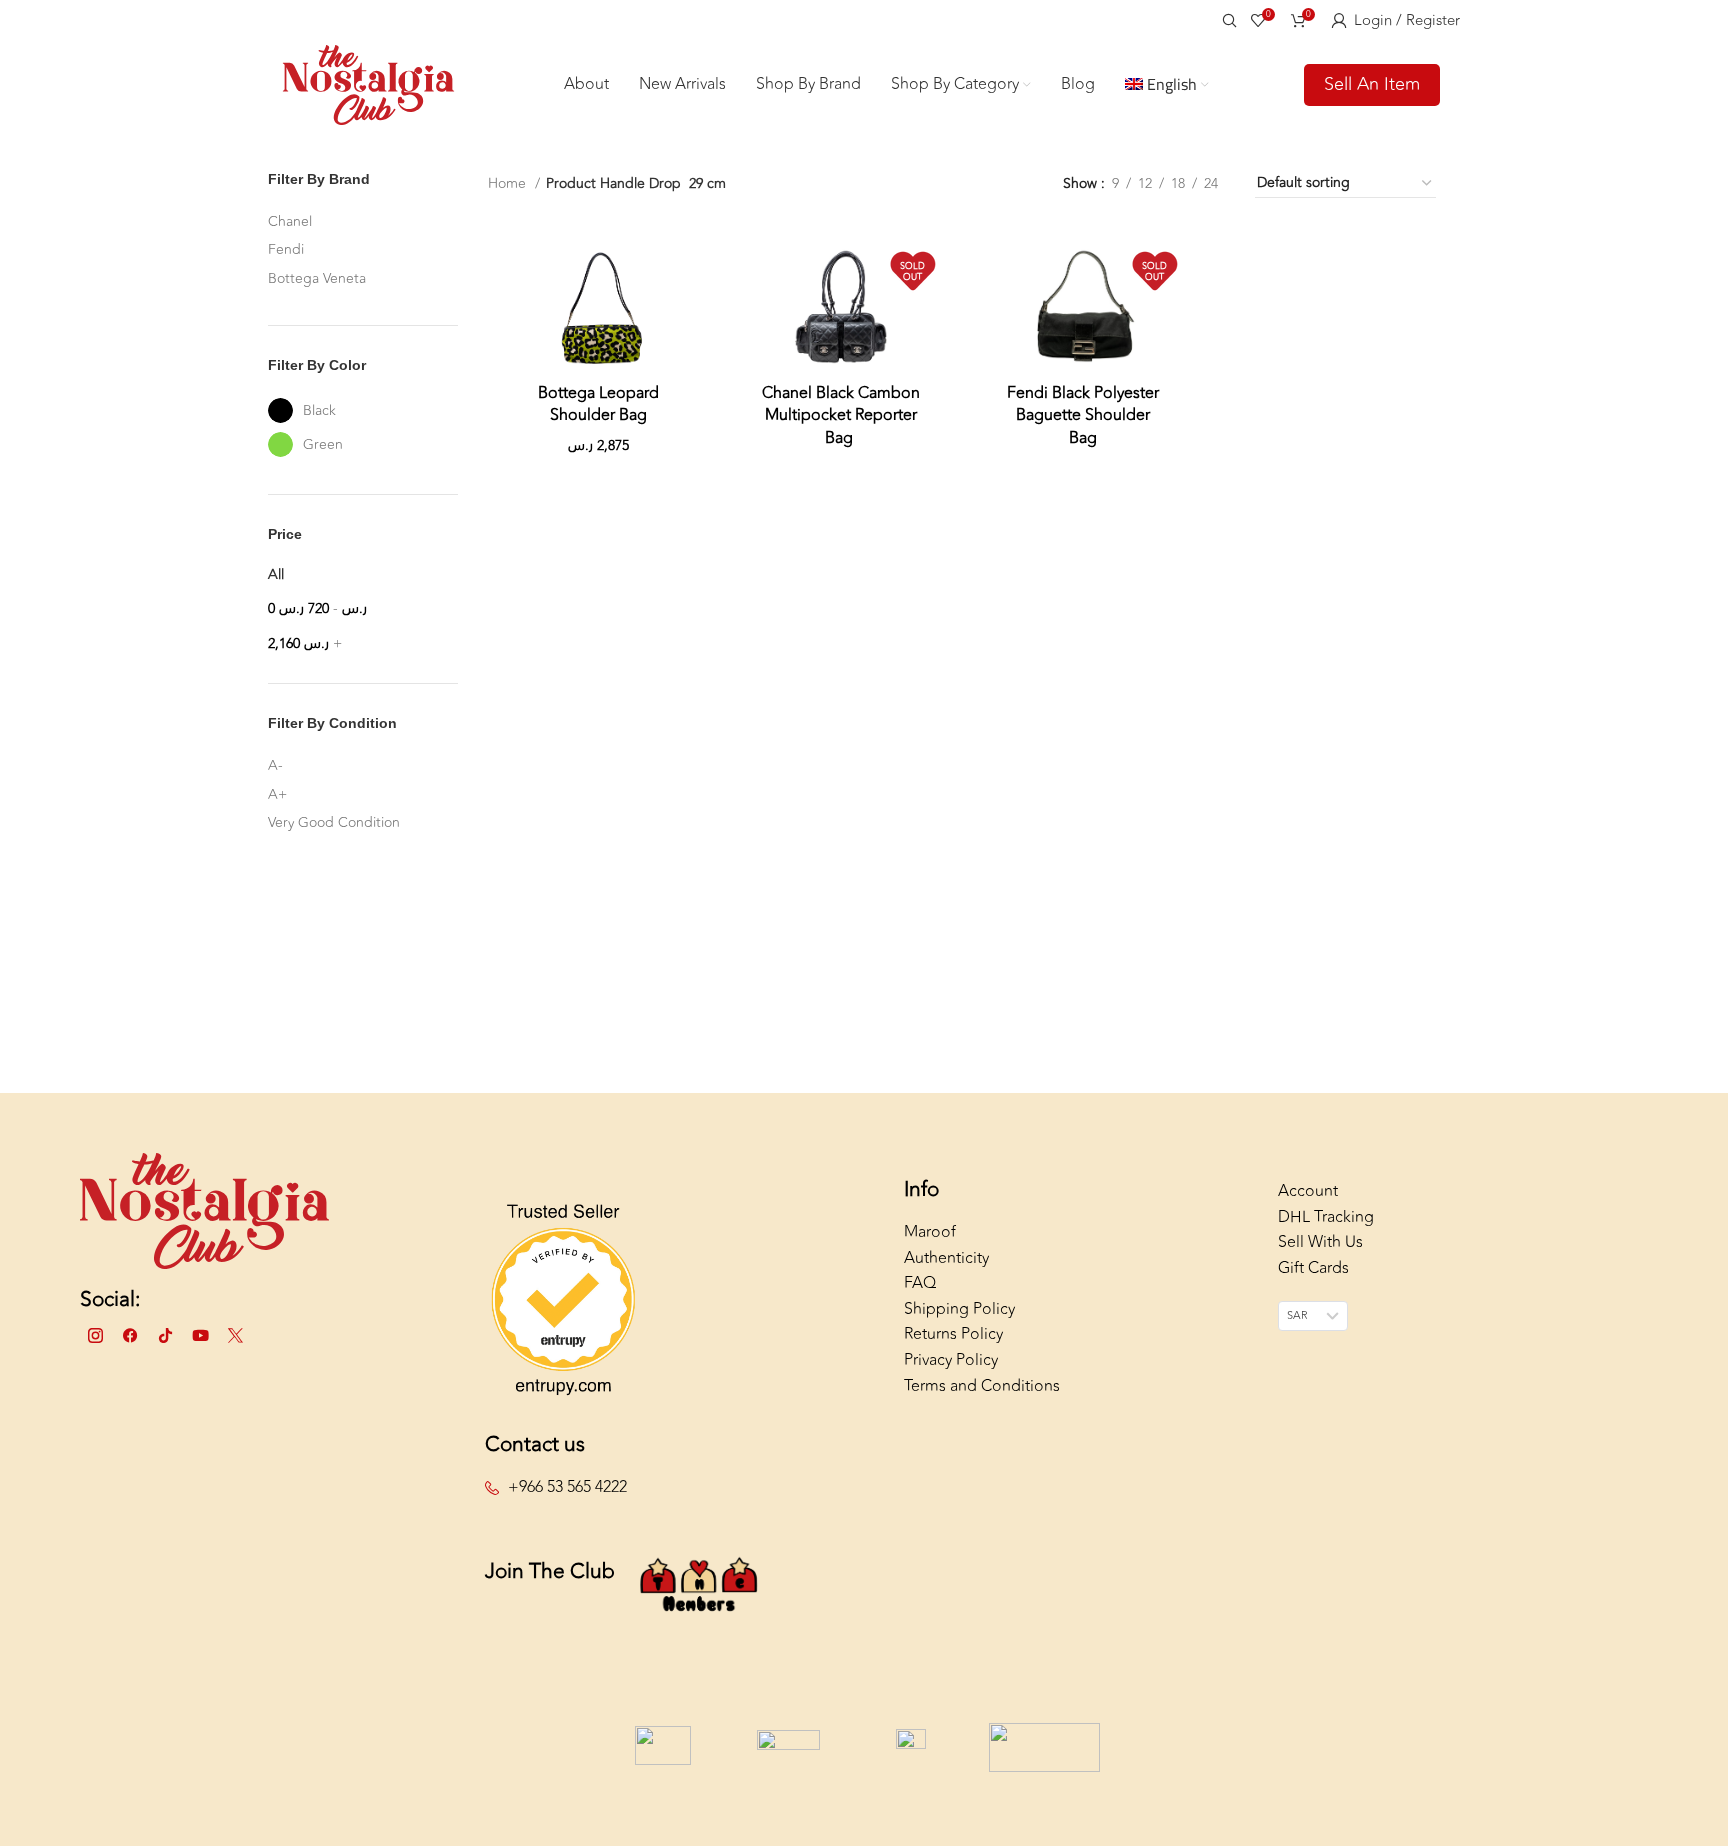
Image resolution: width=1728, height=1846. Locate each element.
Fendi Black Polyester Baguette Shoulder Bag (1083, 415)
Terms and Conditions (982, 1386)
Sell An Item (1372, 84)
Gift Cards (1313, 1268)
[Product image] (599, 306)
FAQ (920, 1283)
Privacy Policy (951, 1360)
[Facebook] (130, 1335)
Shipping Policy (959, 1309)
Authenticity (946, 1258)
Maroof (930, 1232)
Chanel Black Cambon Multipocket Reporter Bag (841, 415)
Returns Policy (953, 1334)
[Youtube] (200, 1335)
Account (1308, 1191)
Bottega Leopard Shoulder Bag (598, 404)
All (276, 574)
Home (509, 183)
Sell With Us (1320, 1242)
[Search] (1226, 20)
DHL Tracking (1326, 1217)
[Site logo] (368, 83)
